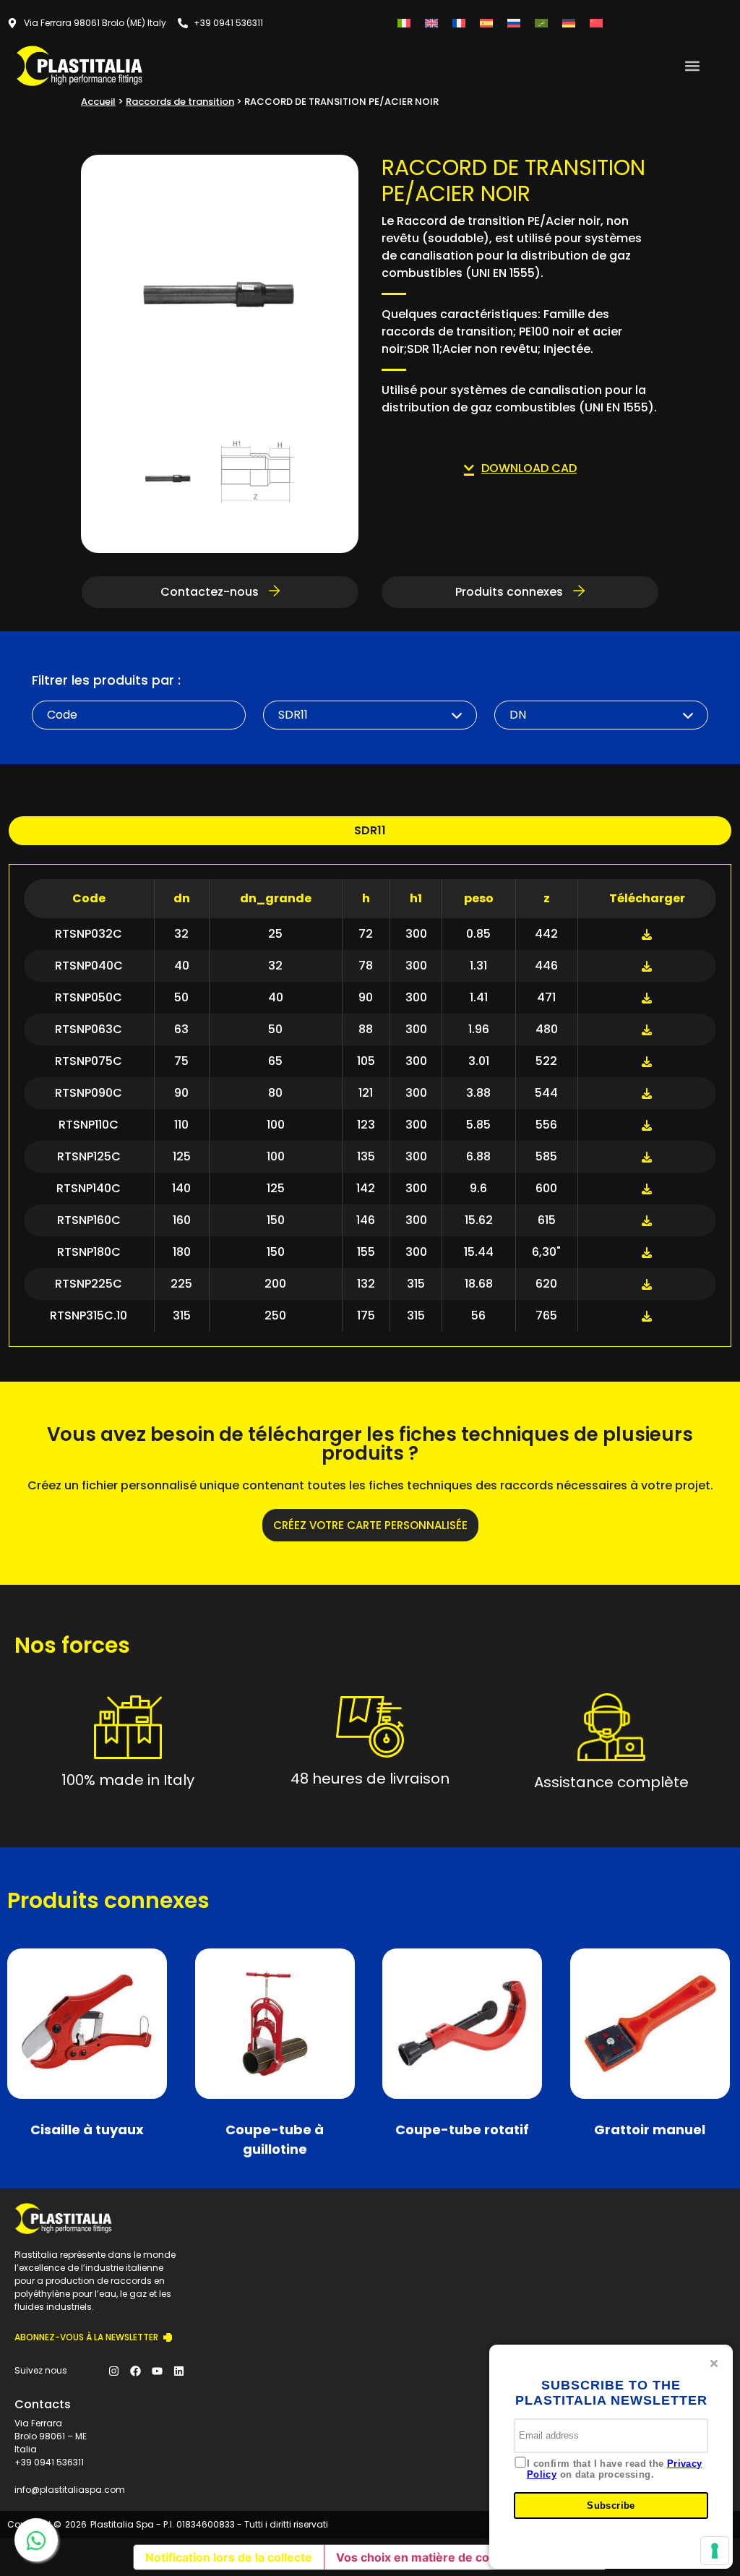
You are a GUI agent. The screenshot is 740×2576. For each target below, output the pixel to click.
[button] (692, 65)
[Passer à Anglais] (431, 23)
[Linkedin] (179, 2371)
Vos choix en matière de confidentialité (446, 2557)
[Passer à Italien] (404, 23)
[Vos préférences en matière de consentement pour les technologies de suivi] (715, 2551)
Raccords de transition (180, 102)
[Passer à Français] (459, 23)
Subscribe (611, 2506)
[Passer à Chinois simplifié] (596, 23)
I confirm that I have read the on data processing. (615, 2469)
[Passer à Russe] (514, 23)
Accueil (98, 102)
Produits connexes (511, 592)
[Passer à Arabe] (541, 23)
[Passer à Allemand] (569, 23)
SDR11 (370, 830)
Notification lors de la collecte (229, 2557)
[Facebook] (136, 2371)
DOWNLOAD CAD (529, 468)
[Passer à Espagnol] (486, 23)
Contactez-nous (211, 592)
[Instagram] (114, 2371)
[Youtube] (158, 2371)
